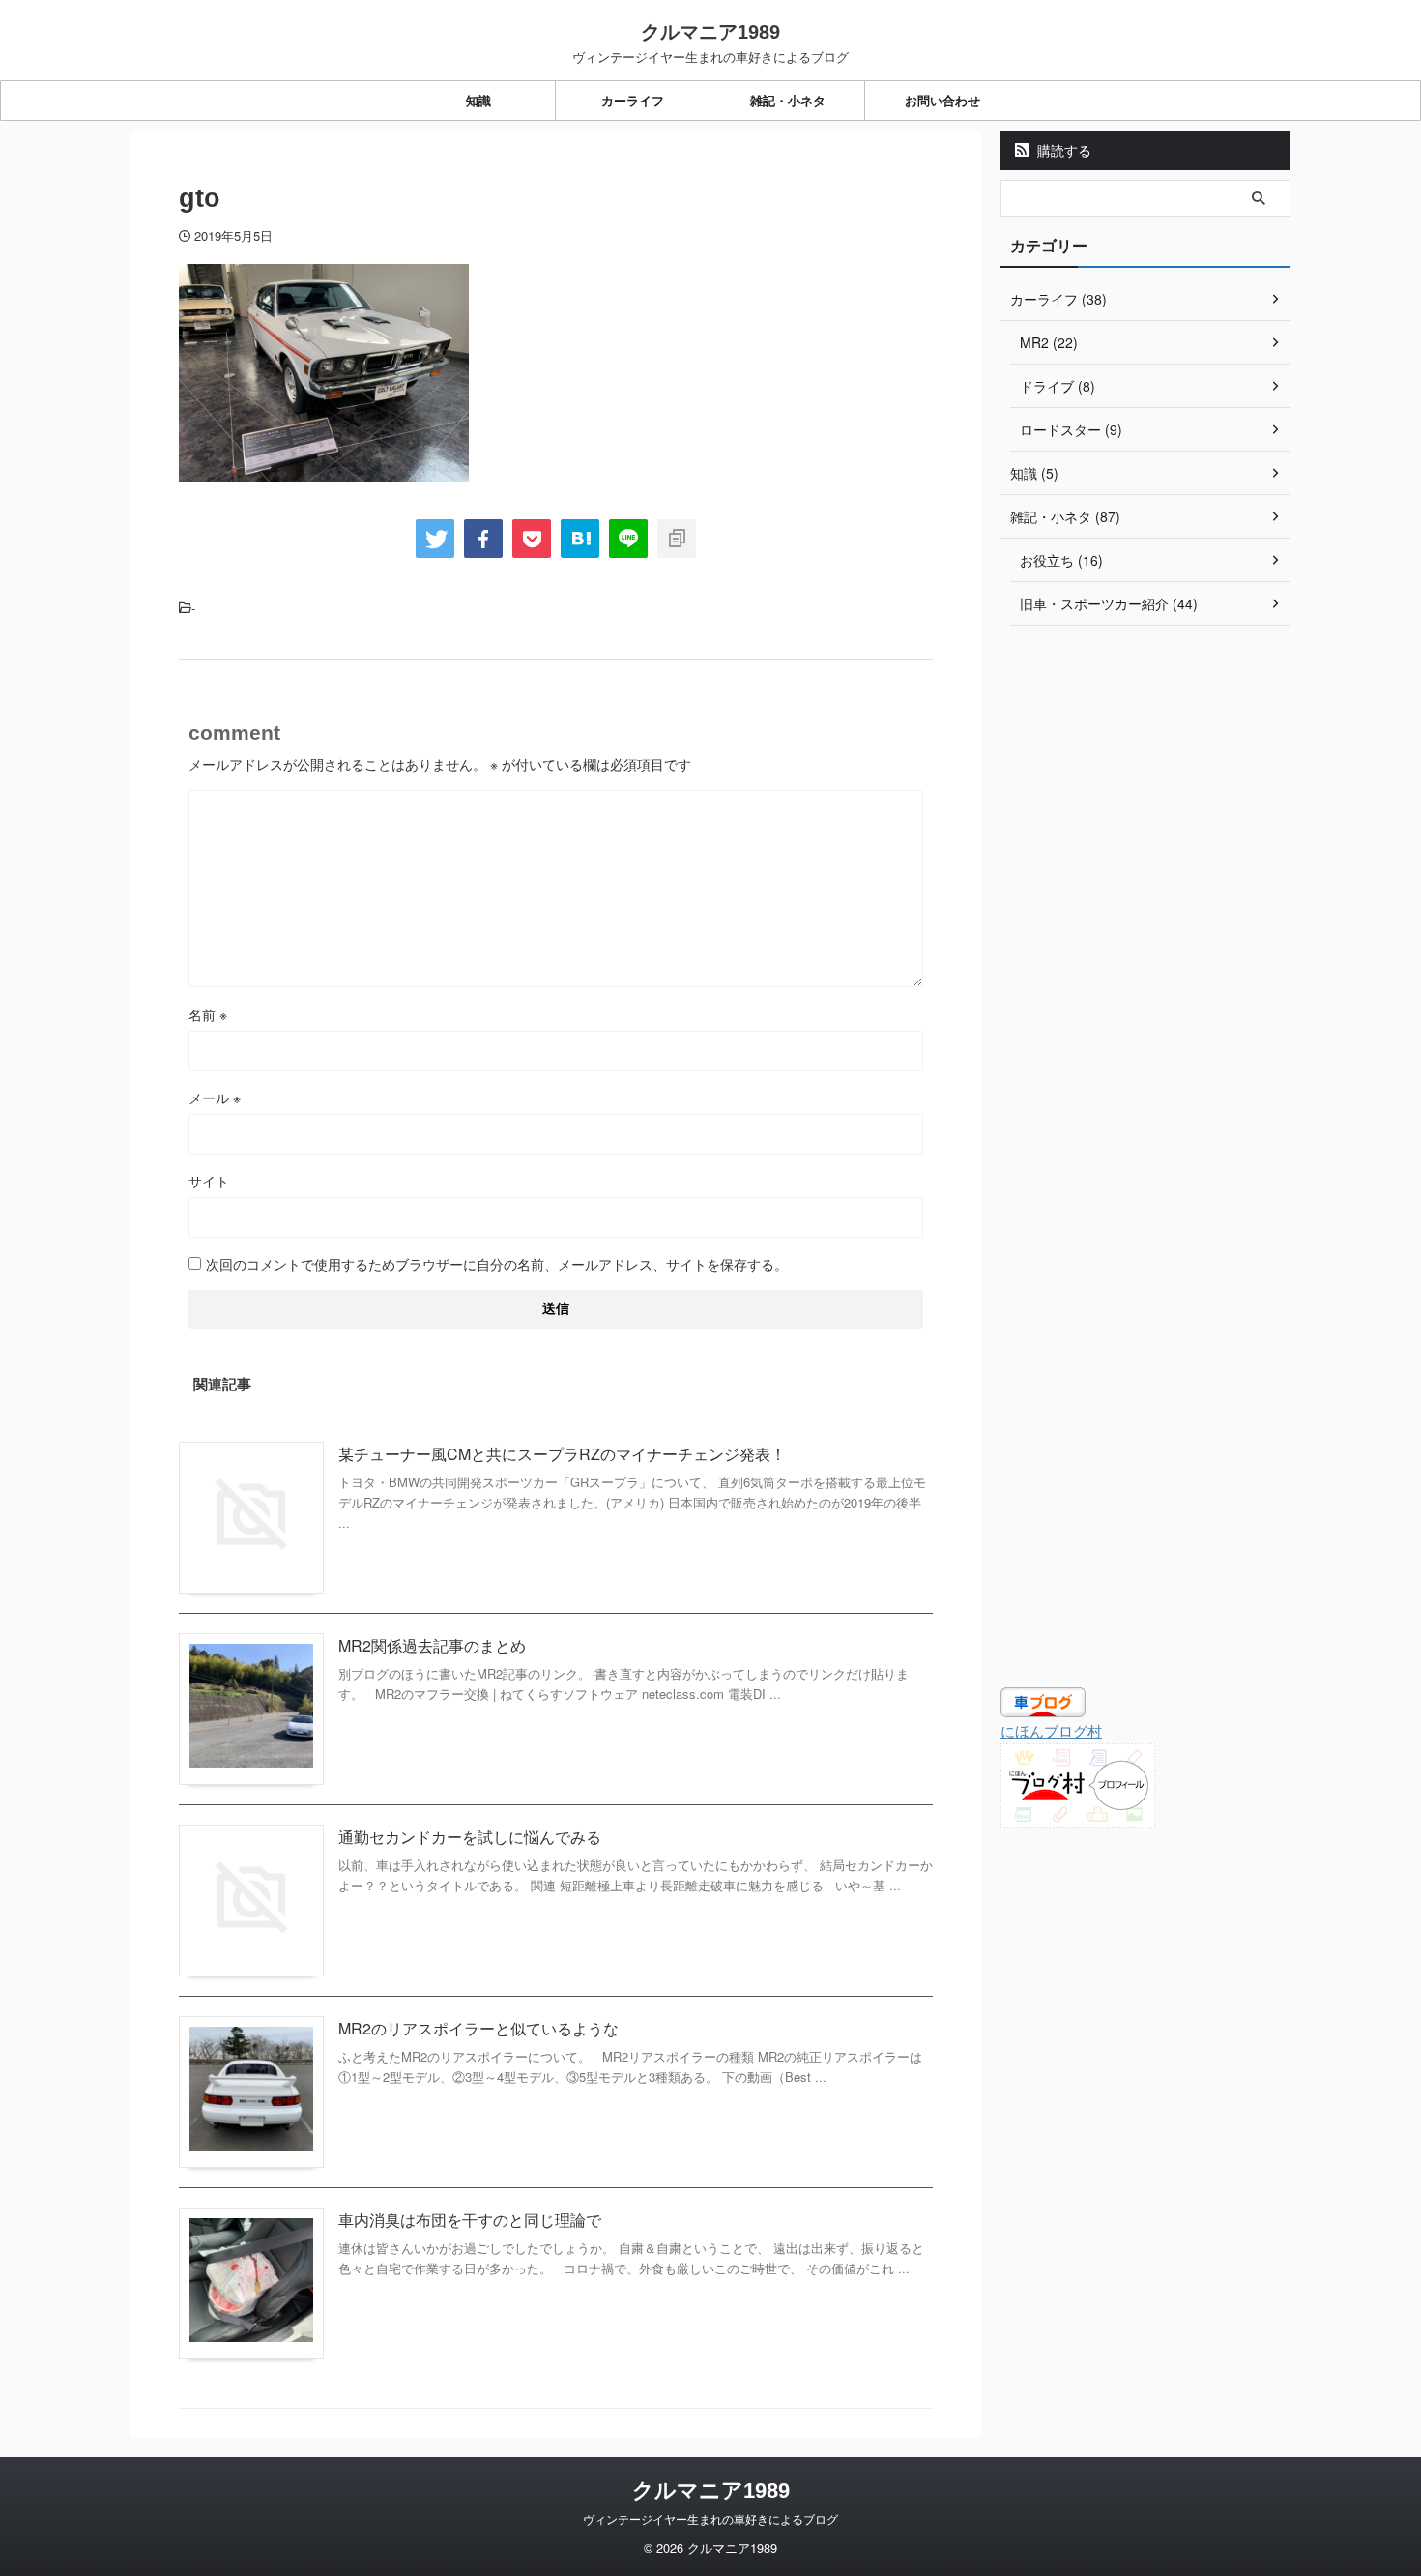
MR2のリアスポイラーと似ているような (478, 2028)
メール (215, 1098)
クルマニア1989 (710, 32)
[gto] (580, 539)
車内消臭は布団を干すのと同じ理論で (470, 2220)
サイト (209, 1181)
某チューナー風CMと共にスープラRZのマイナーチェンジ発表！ (562, 1454)
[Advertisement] (1145, 951)
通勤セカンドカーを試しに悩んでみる (470, 1837)
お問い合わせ (942, 100)
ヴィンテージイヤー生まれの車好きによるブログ (710, 2518)
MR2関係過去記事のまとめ (432, 1645)
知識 (478, 100)
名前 (208, 1014)
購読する (1062, 150)
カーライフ (633, 100)
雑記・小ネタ (788, 100)
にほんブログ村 (1051, 1730)
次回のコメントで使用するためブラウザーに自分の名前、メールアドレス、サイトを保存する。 (497, 1264)
